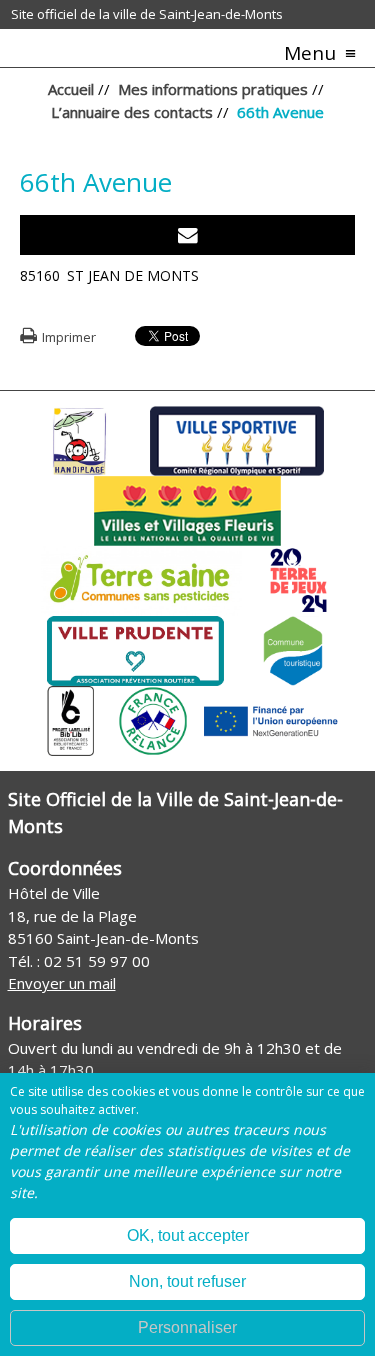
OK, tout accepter (188, 1235)
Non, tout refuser (187, 1281)
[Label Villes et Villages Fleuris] (187, 509)
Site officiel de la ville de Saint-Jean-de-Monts (147, 14)
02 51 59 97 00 (97, 961)
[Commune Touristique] (293, 649)
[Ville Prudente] (135, 649)
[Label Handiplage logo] (79, 439)
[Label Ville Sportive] (236, 439)
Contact (188, 235)
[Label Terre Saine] (141, 579)
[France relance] (153, 719)
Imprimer (69, 337)
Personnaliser (187, 1327)
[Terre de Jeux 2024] (299, 579)
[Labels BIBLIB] (71, 719)
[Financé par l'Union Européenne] (269, 719)
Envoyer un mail (62, 983)
